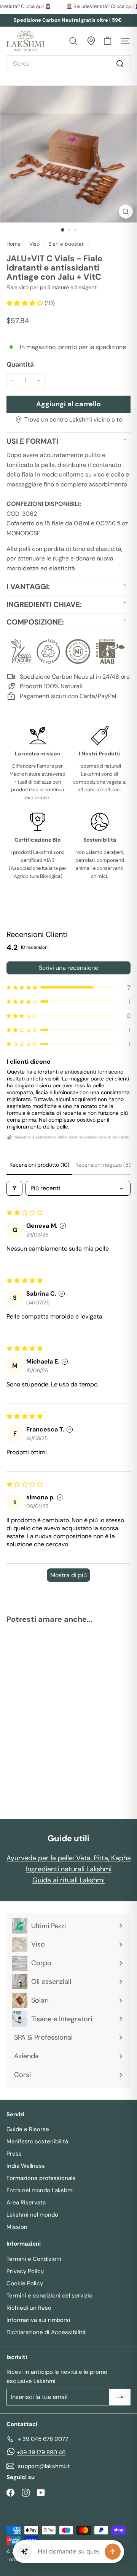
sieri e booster (66, 244)
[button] (25, 303)
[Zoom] (126, 212)
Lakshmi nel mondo (32, 2215)
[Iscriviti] (120, 2397)
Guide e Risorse (28, 2129)
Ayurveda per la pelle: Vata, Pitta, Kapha (69, 1858)
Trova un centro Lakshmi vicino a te (73, 419)
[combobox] (68, 64)
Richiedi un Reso (29, 2308)
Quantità (20, 364)
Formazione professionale (41, 2178)
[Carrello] (108, 41)
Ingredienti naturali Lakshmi (69, 1869)
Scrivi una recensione (68, 968)
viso (34, 244)
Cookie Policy (25, 2283)
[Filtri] (14, 1188)
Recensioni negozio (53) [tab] (104, 1165)
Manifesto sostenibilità (37, 2141)
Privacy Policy (25, 2271)
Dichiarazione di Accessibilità (46, 2332)
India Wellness (26, 2166)
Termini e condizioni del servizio (49, 2296)
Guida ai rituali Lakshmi (68, 1880)
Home (14, 244)
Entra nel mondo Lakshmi (40, 2190)
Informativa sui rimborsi (38, 2320)
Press (14, 2154)
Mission (17, 2227)
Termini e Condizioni (34, 2259)
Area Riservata (26, 2202)
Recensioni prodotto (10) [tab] (39, 1165)
